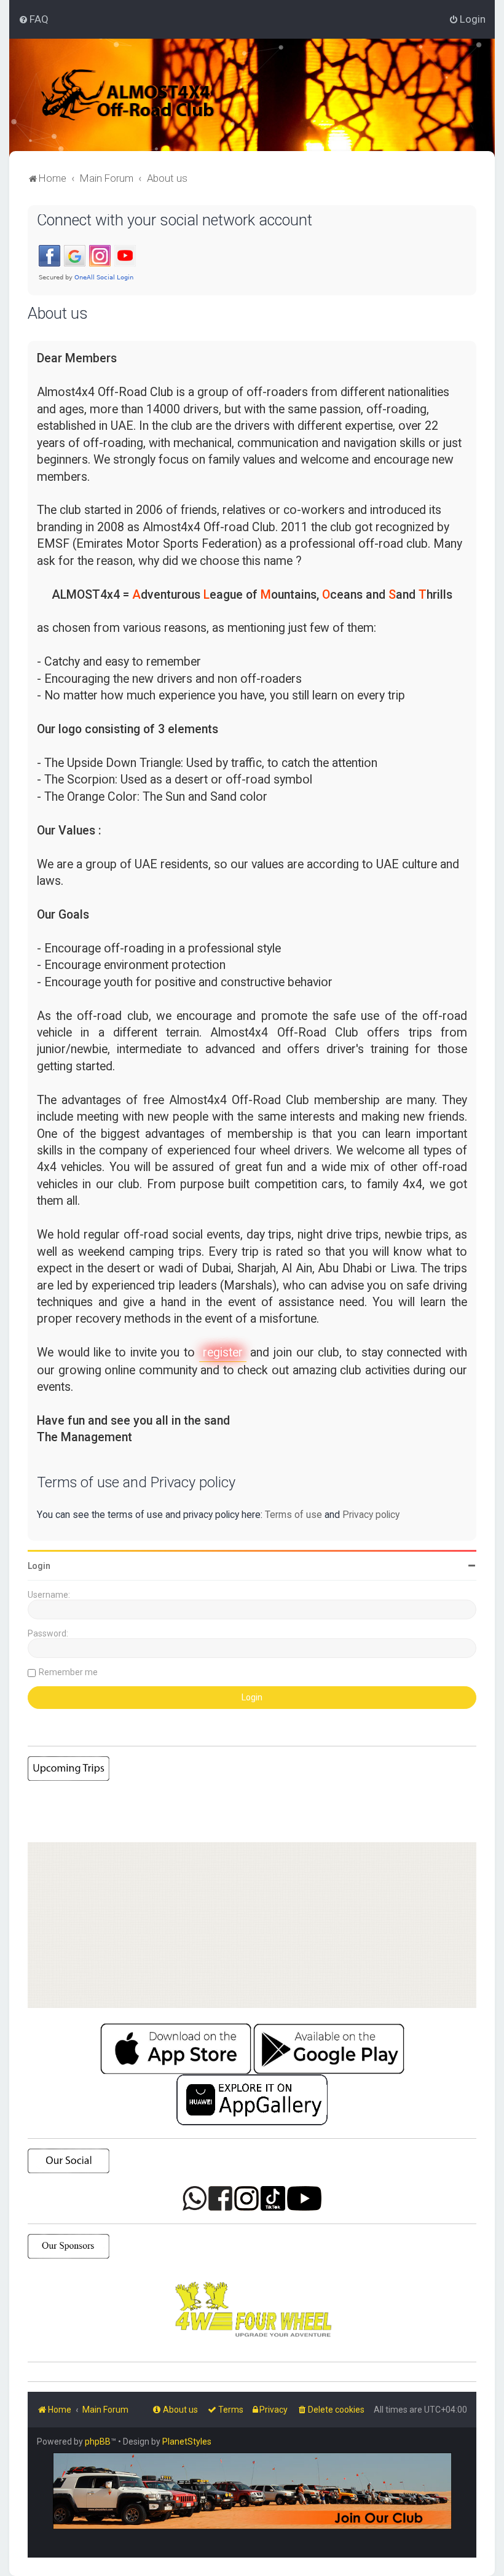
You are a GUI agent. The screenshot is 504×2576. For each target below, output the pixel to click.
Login (39, 1566)
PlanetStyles (187, 2442)
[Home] (144, 95)
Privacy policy (371, 1515)
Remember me (68, 1672)
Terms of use (293, 1515)
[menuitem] (33, 19)
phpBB (98, 2442)
